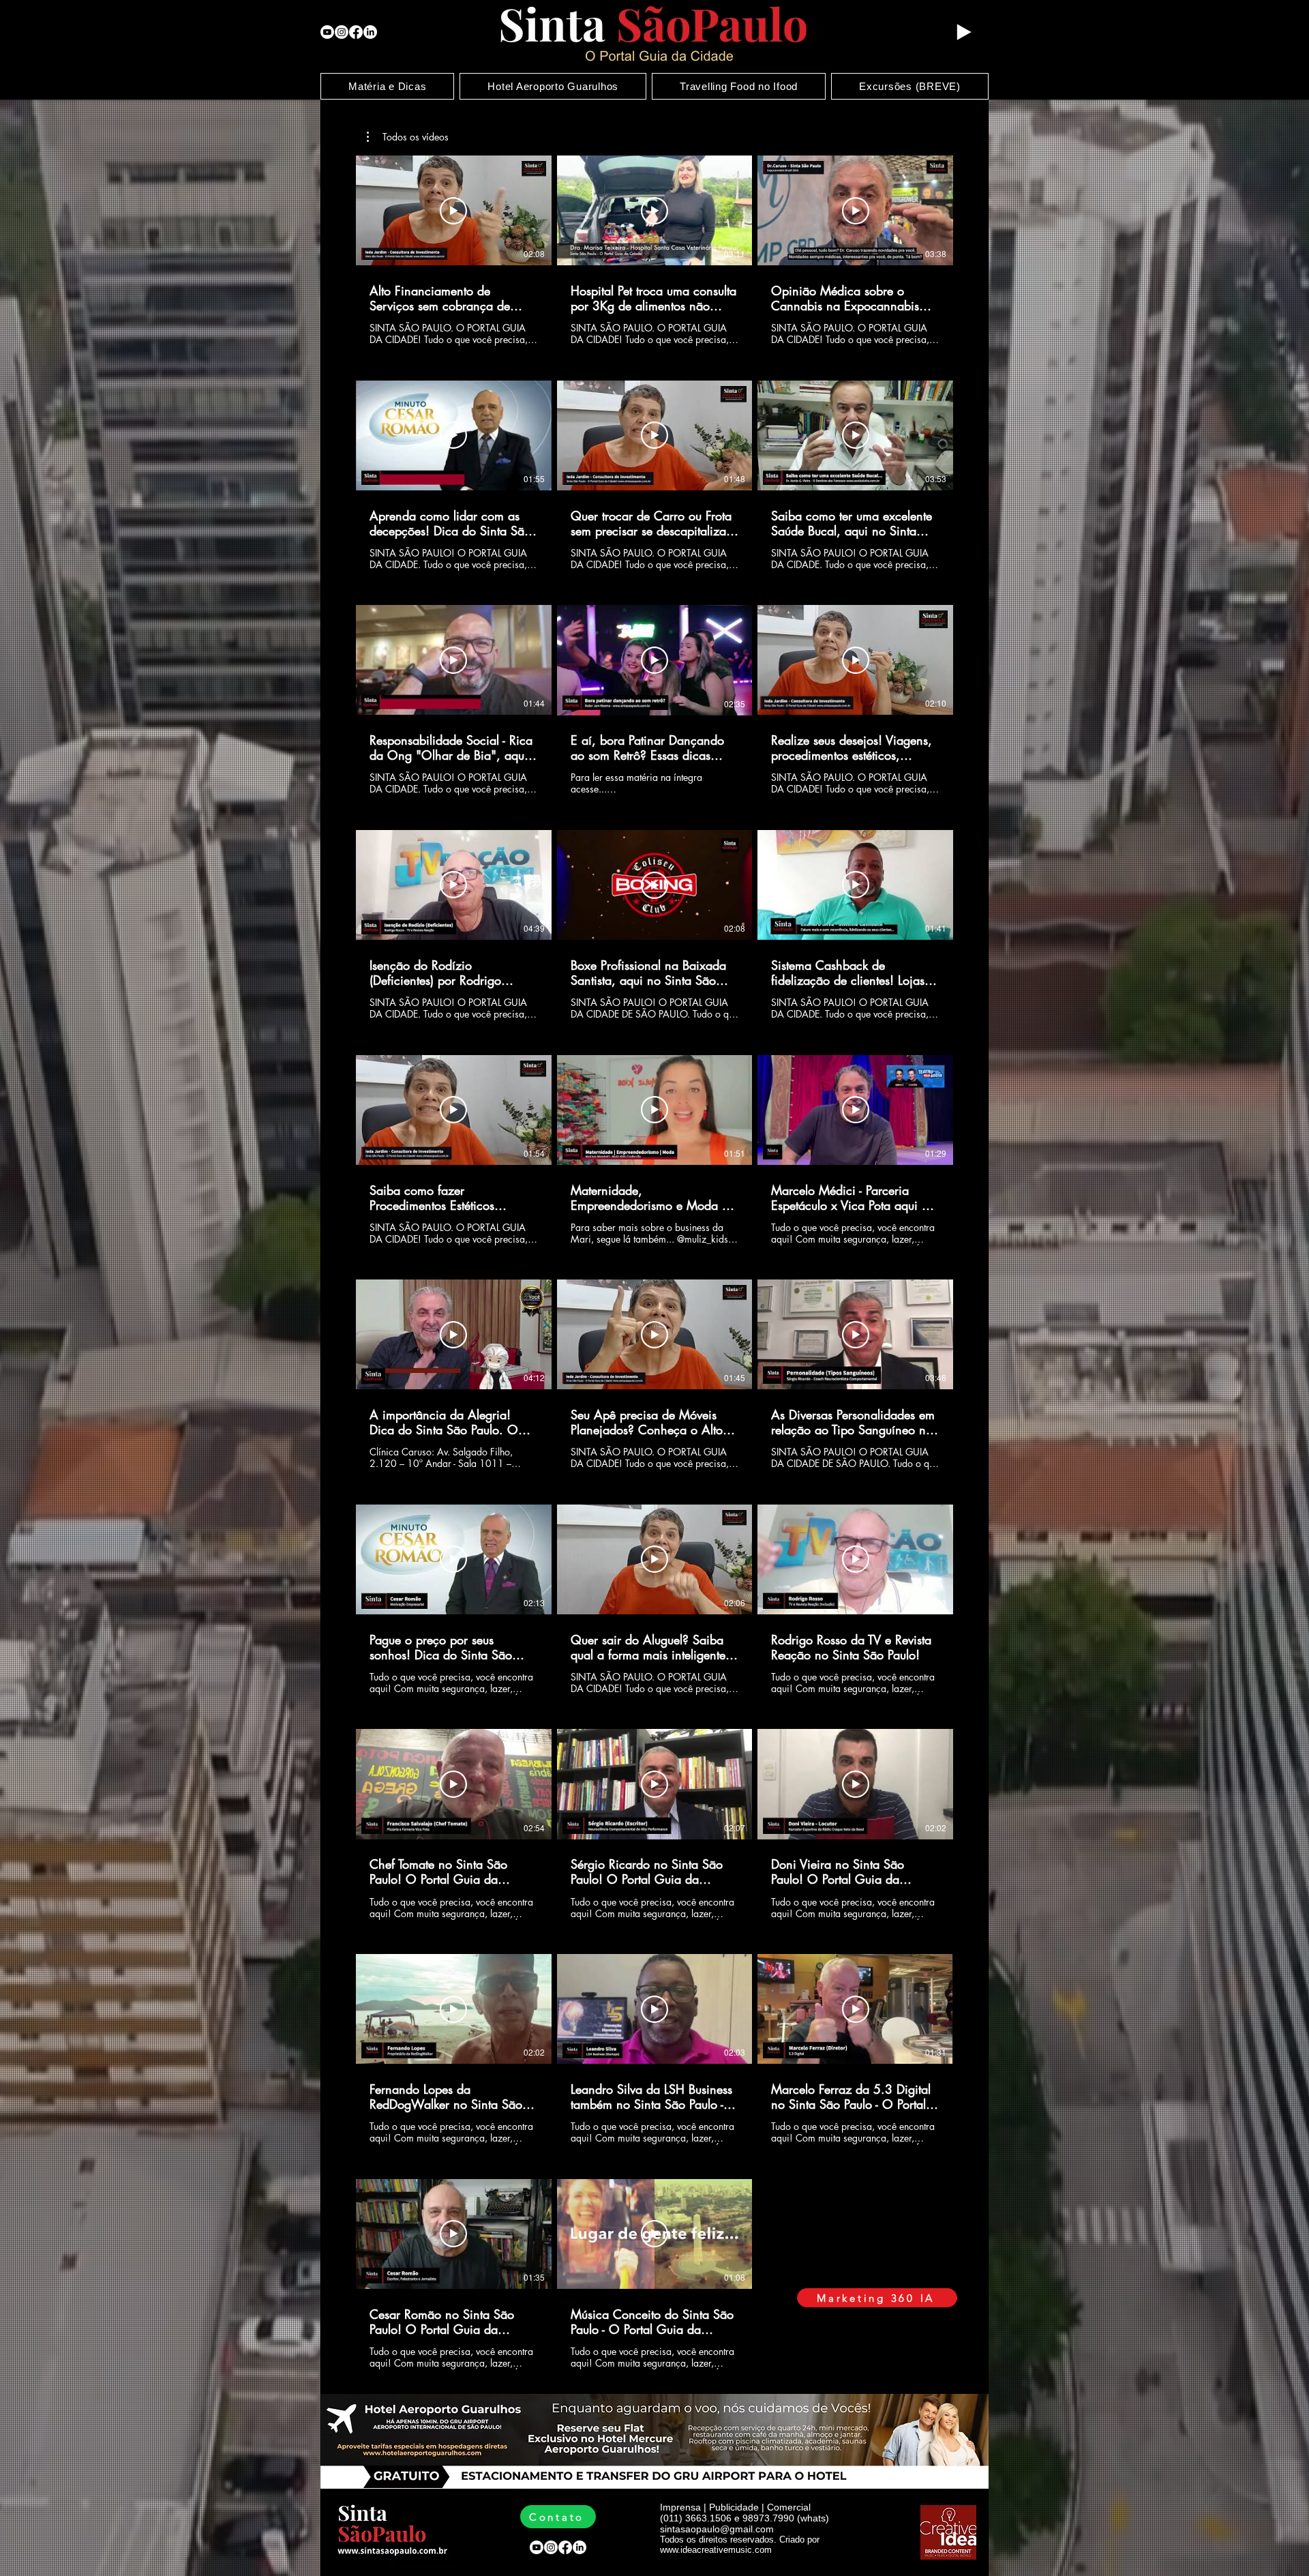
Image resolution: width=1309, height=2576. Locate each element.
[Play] (963, 32)
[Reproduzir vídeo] (453, 211)
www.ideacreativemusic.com (716, 2550)
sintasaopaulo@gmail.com (717, 2529)
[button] (408, 137)
